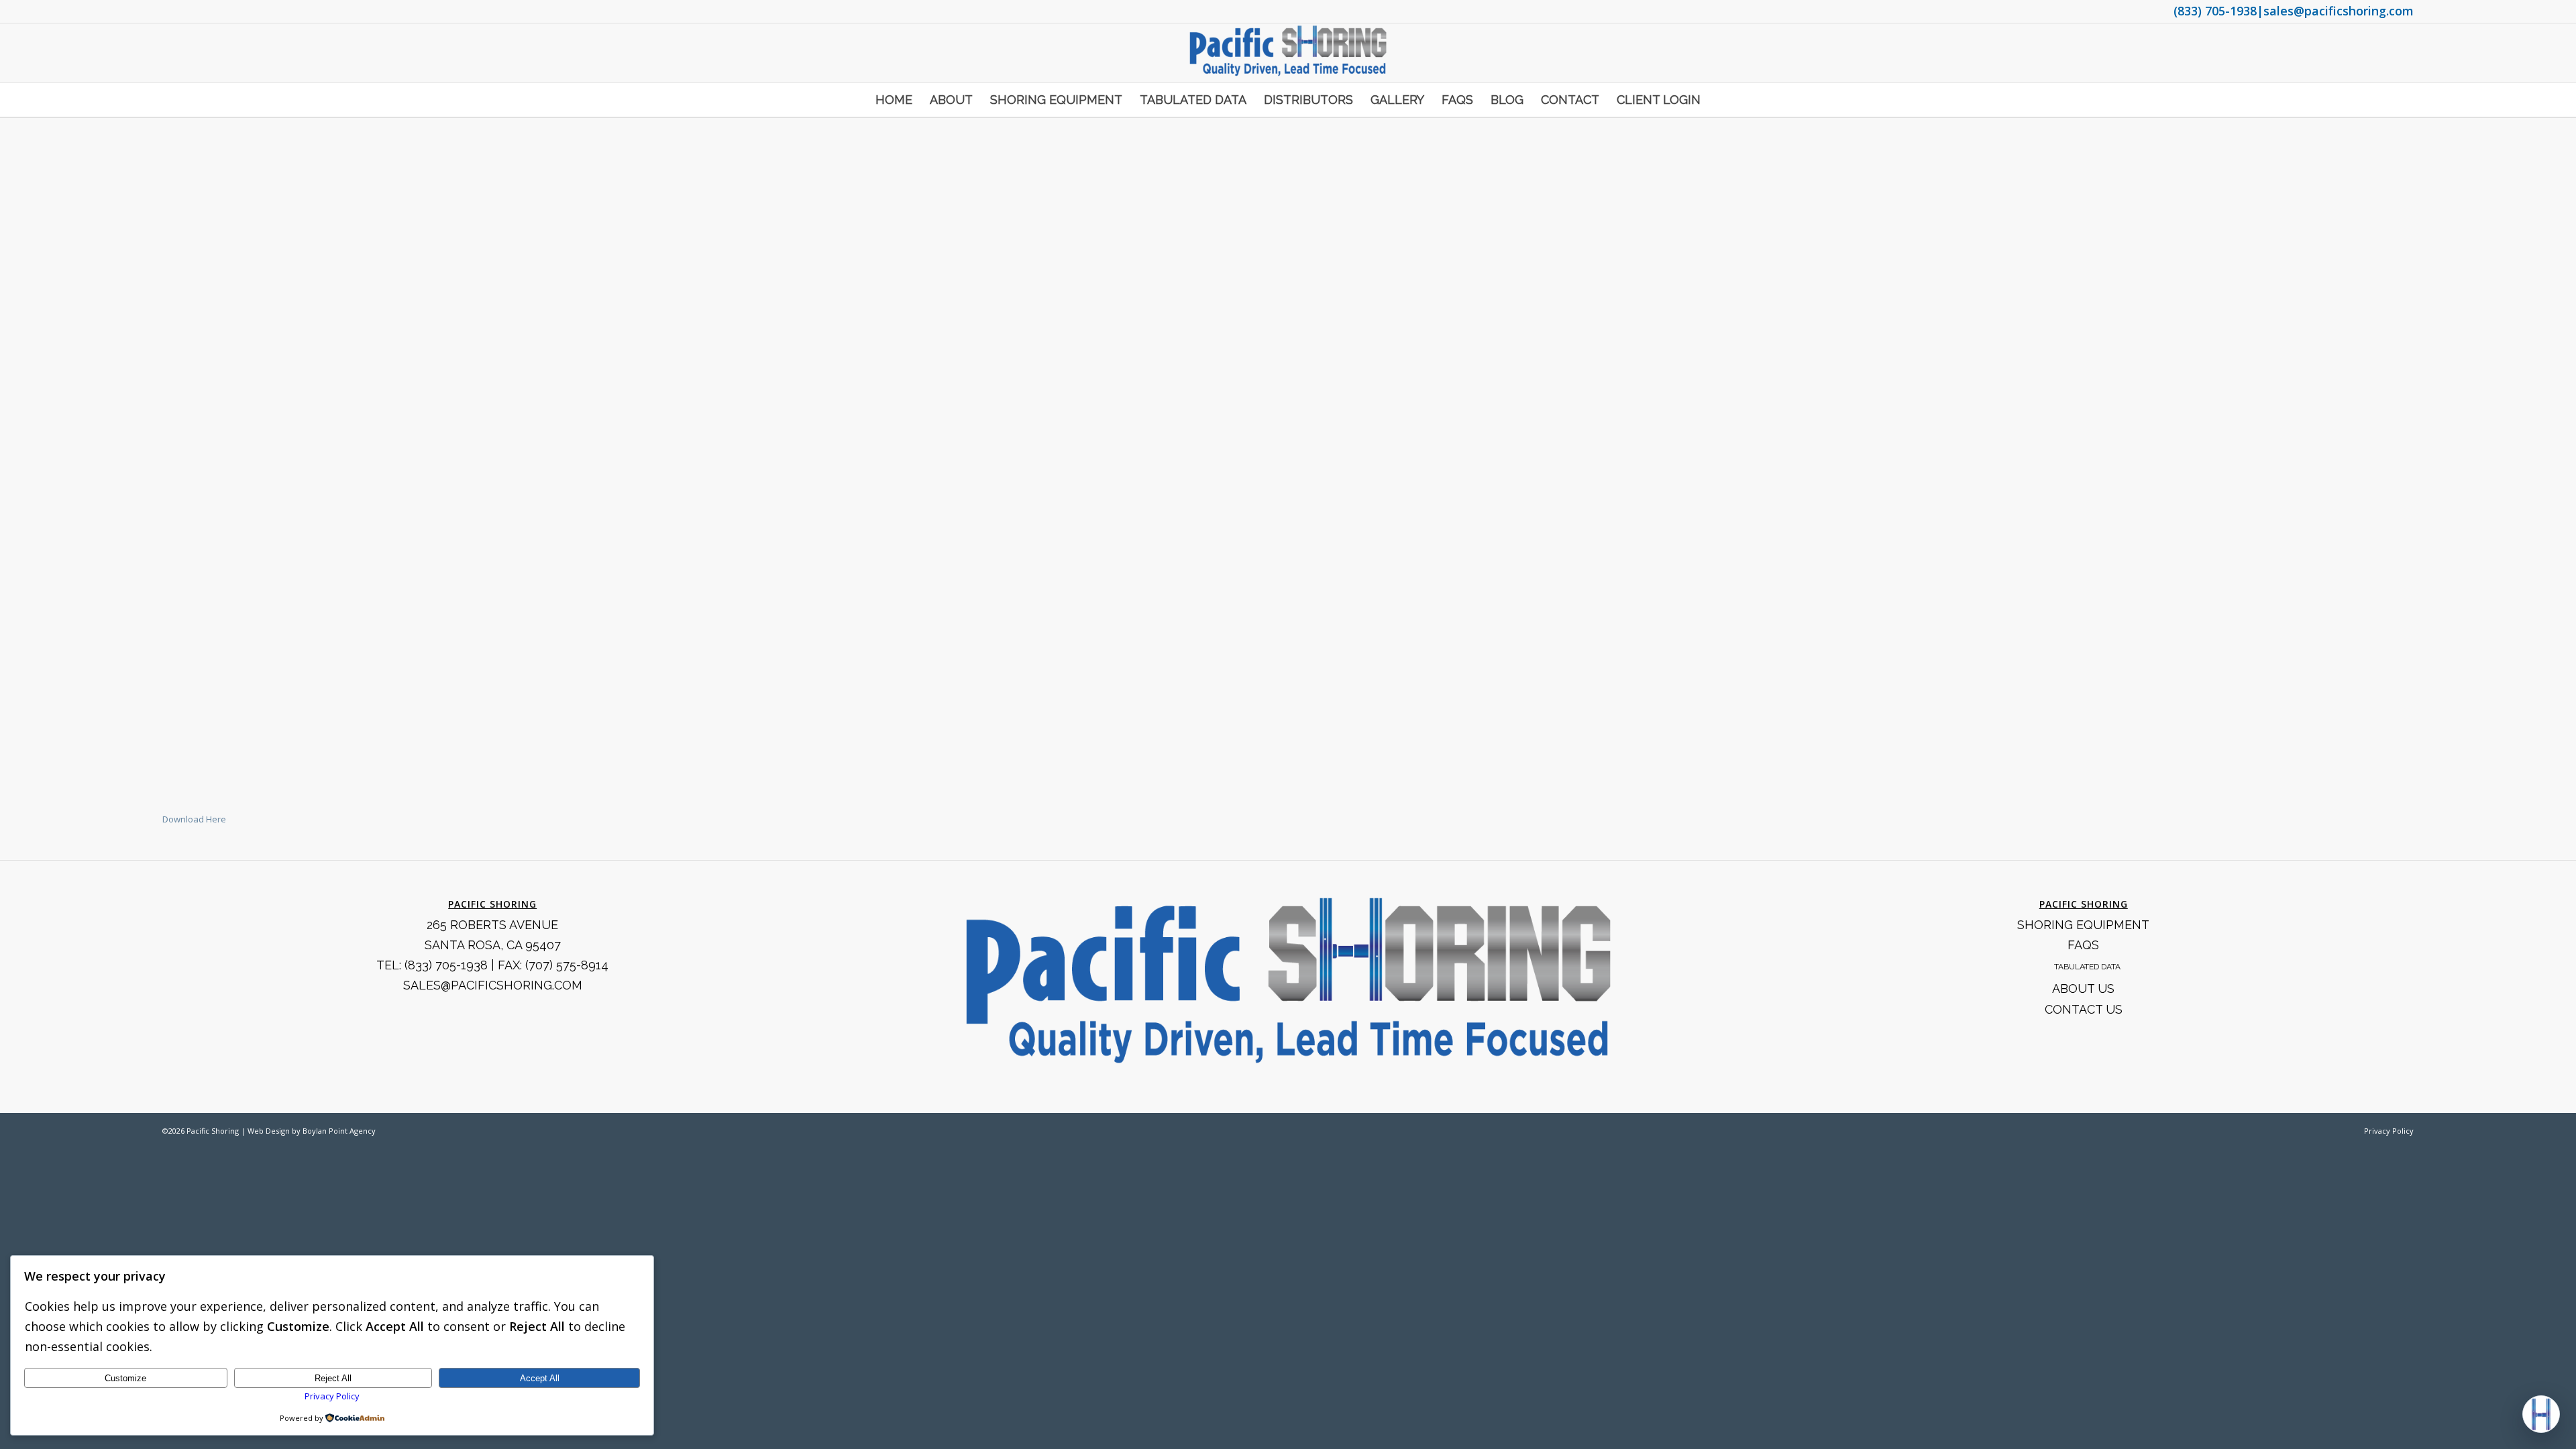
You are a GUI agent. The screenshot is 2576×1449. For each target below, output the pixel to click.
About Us (2083, 988)
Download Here (194, 819)
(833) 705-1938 (2215, 11)
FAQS (2083, 945)
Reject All (333, 1378)
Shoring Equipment (2083, 925)
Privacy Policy (2389, 1131)
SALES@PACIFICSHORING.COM (493, 985)
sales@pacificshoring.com (2339, 11)
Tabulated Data (2087, 967)
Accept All (540, 1378)
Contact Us (2084, 1009)
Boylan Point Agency (339, 1131)
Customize (125, 1378)
